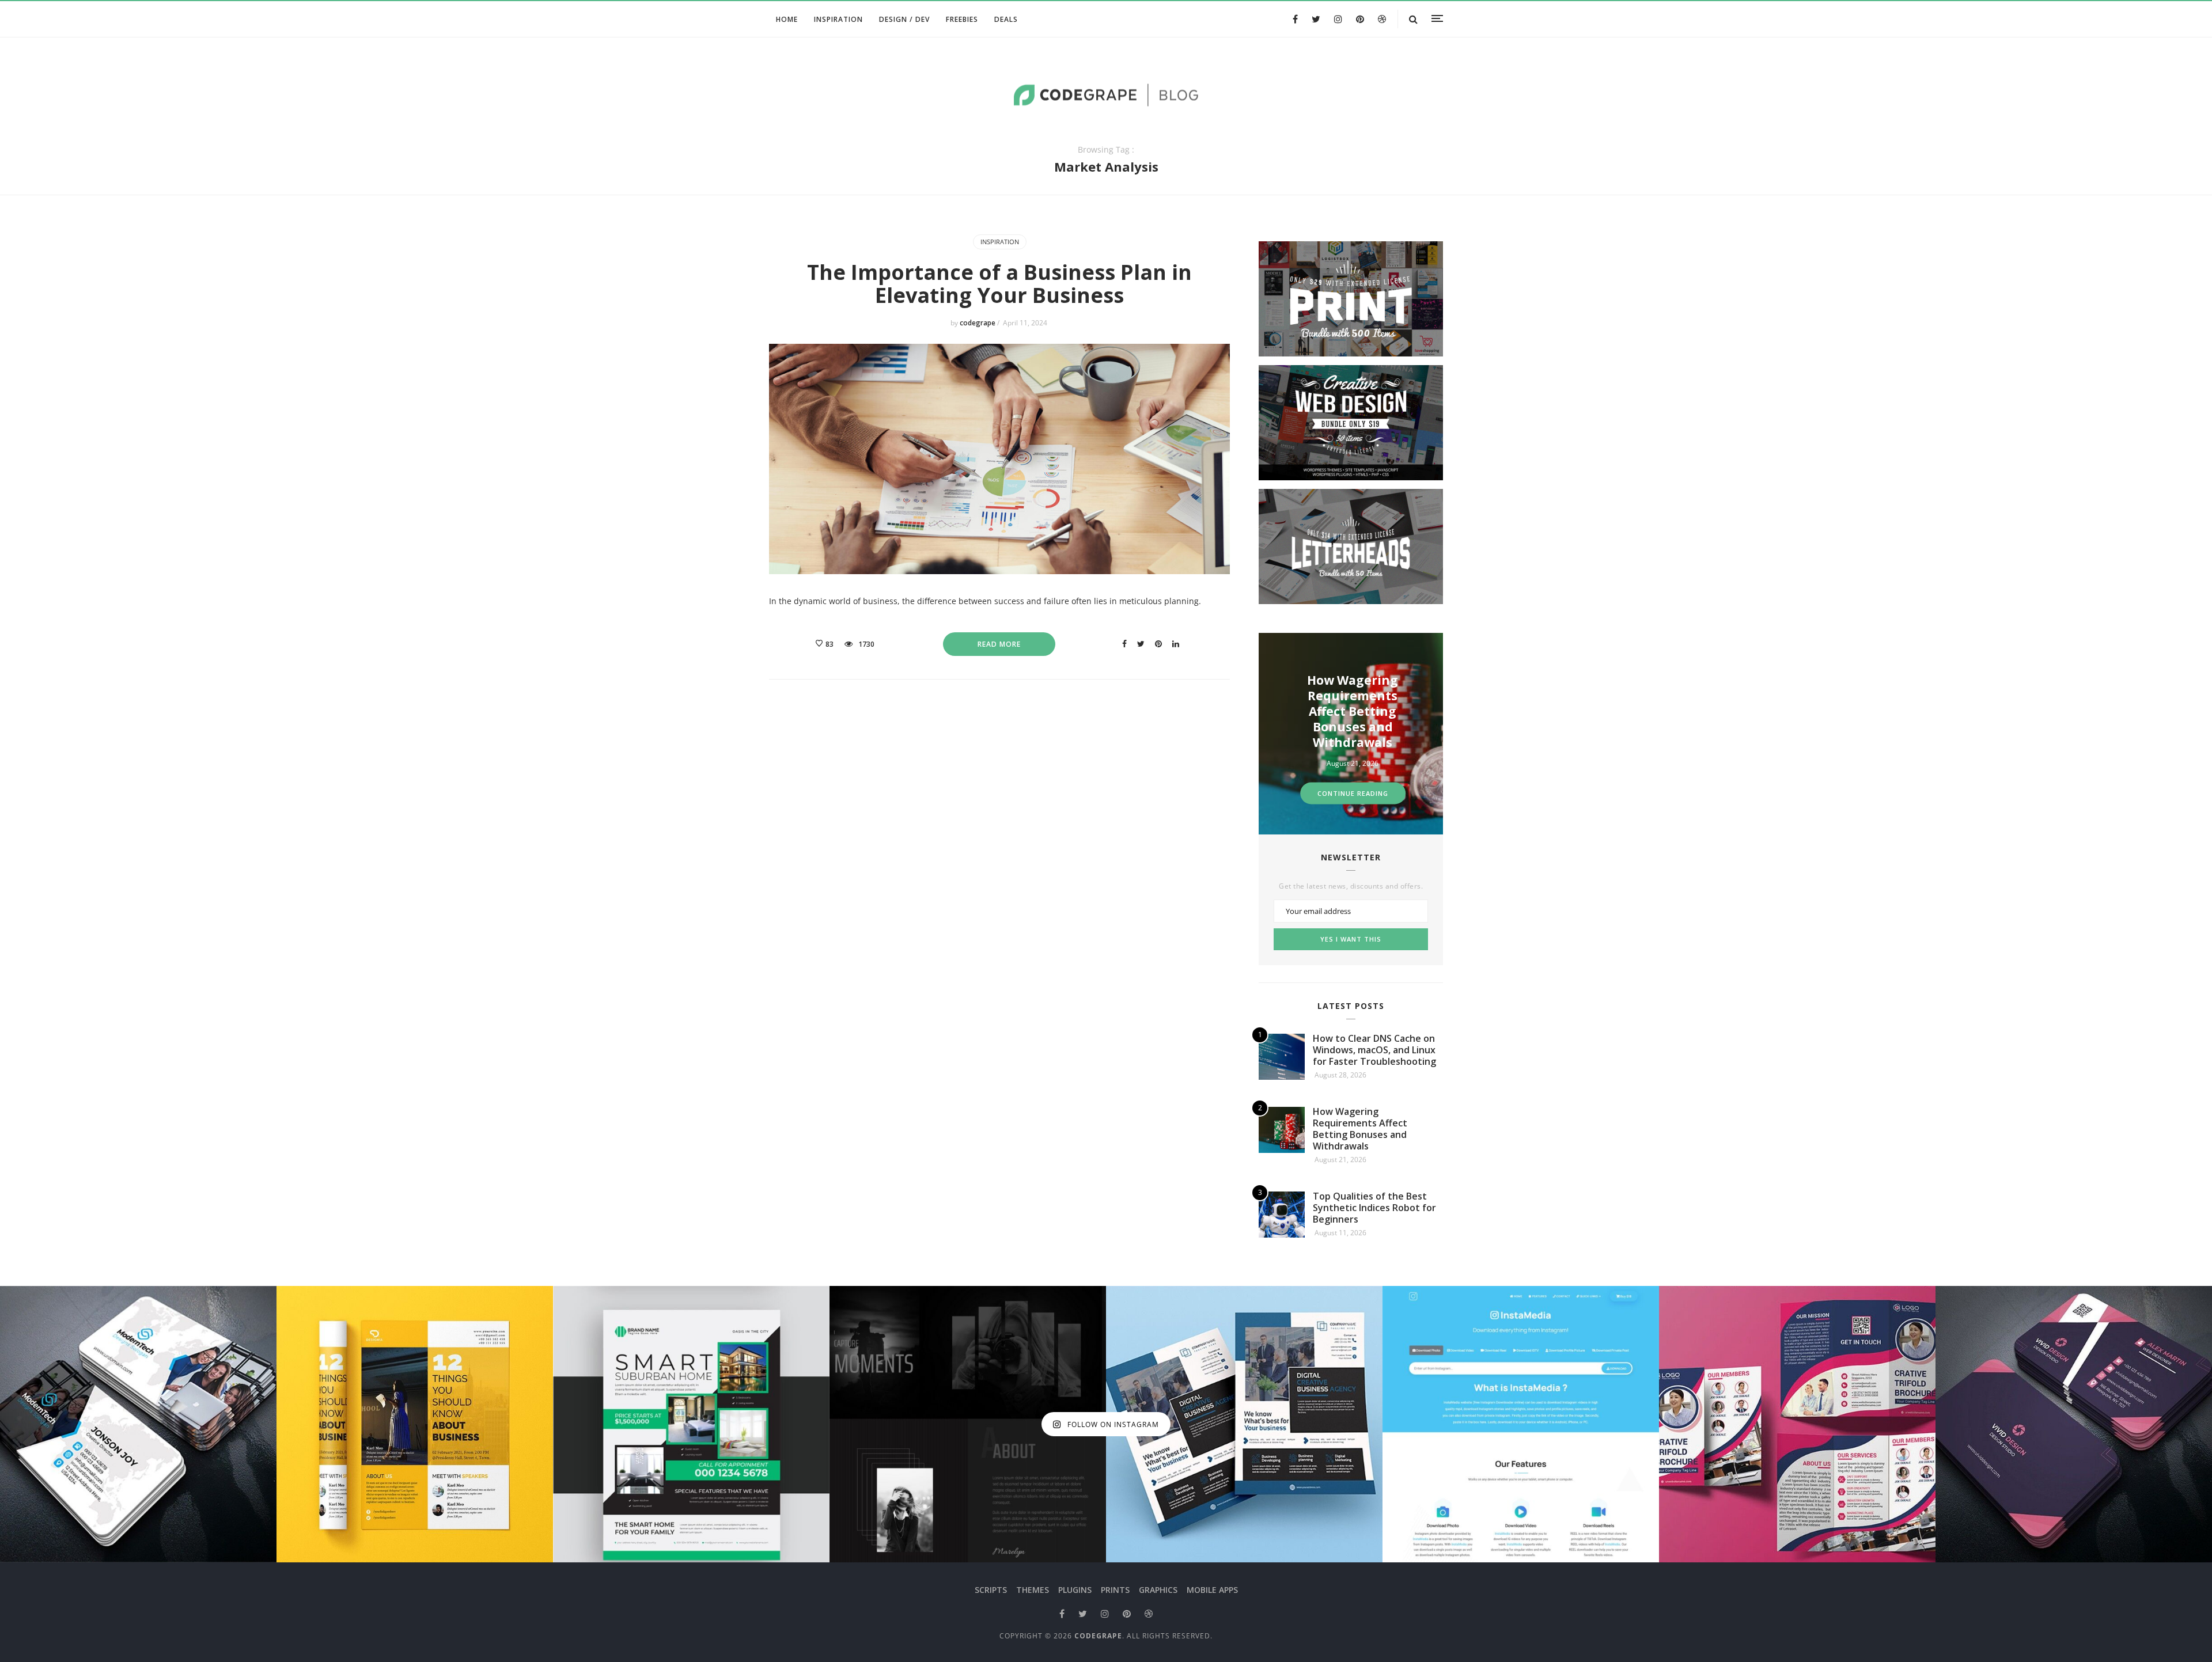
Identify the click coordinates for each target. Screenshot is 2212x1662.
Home (787, 19)
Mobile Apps (1212, 1590)
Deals (1006, 19)
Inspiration (838, 19)
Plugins (1075, 1590)
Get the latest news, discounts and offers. (1351, 886)
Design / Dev (904, 19)
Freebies (962, 19)
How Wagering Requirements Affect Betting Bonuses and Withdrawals (1360, 1129)
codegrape (978, 323)
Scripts (991, 1590)
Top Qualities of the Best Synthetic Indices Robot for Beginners (1353, 711)
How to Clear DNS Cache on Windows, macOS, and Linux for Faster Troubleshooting (1374, 1050)
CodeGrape (1098, 1636)
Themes (1033, 1590)
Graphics (1158, 1590)
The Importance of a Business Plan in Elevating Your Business (999, 284)
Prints (1115, 1590)
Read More (999, 644)
